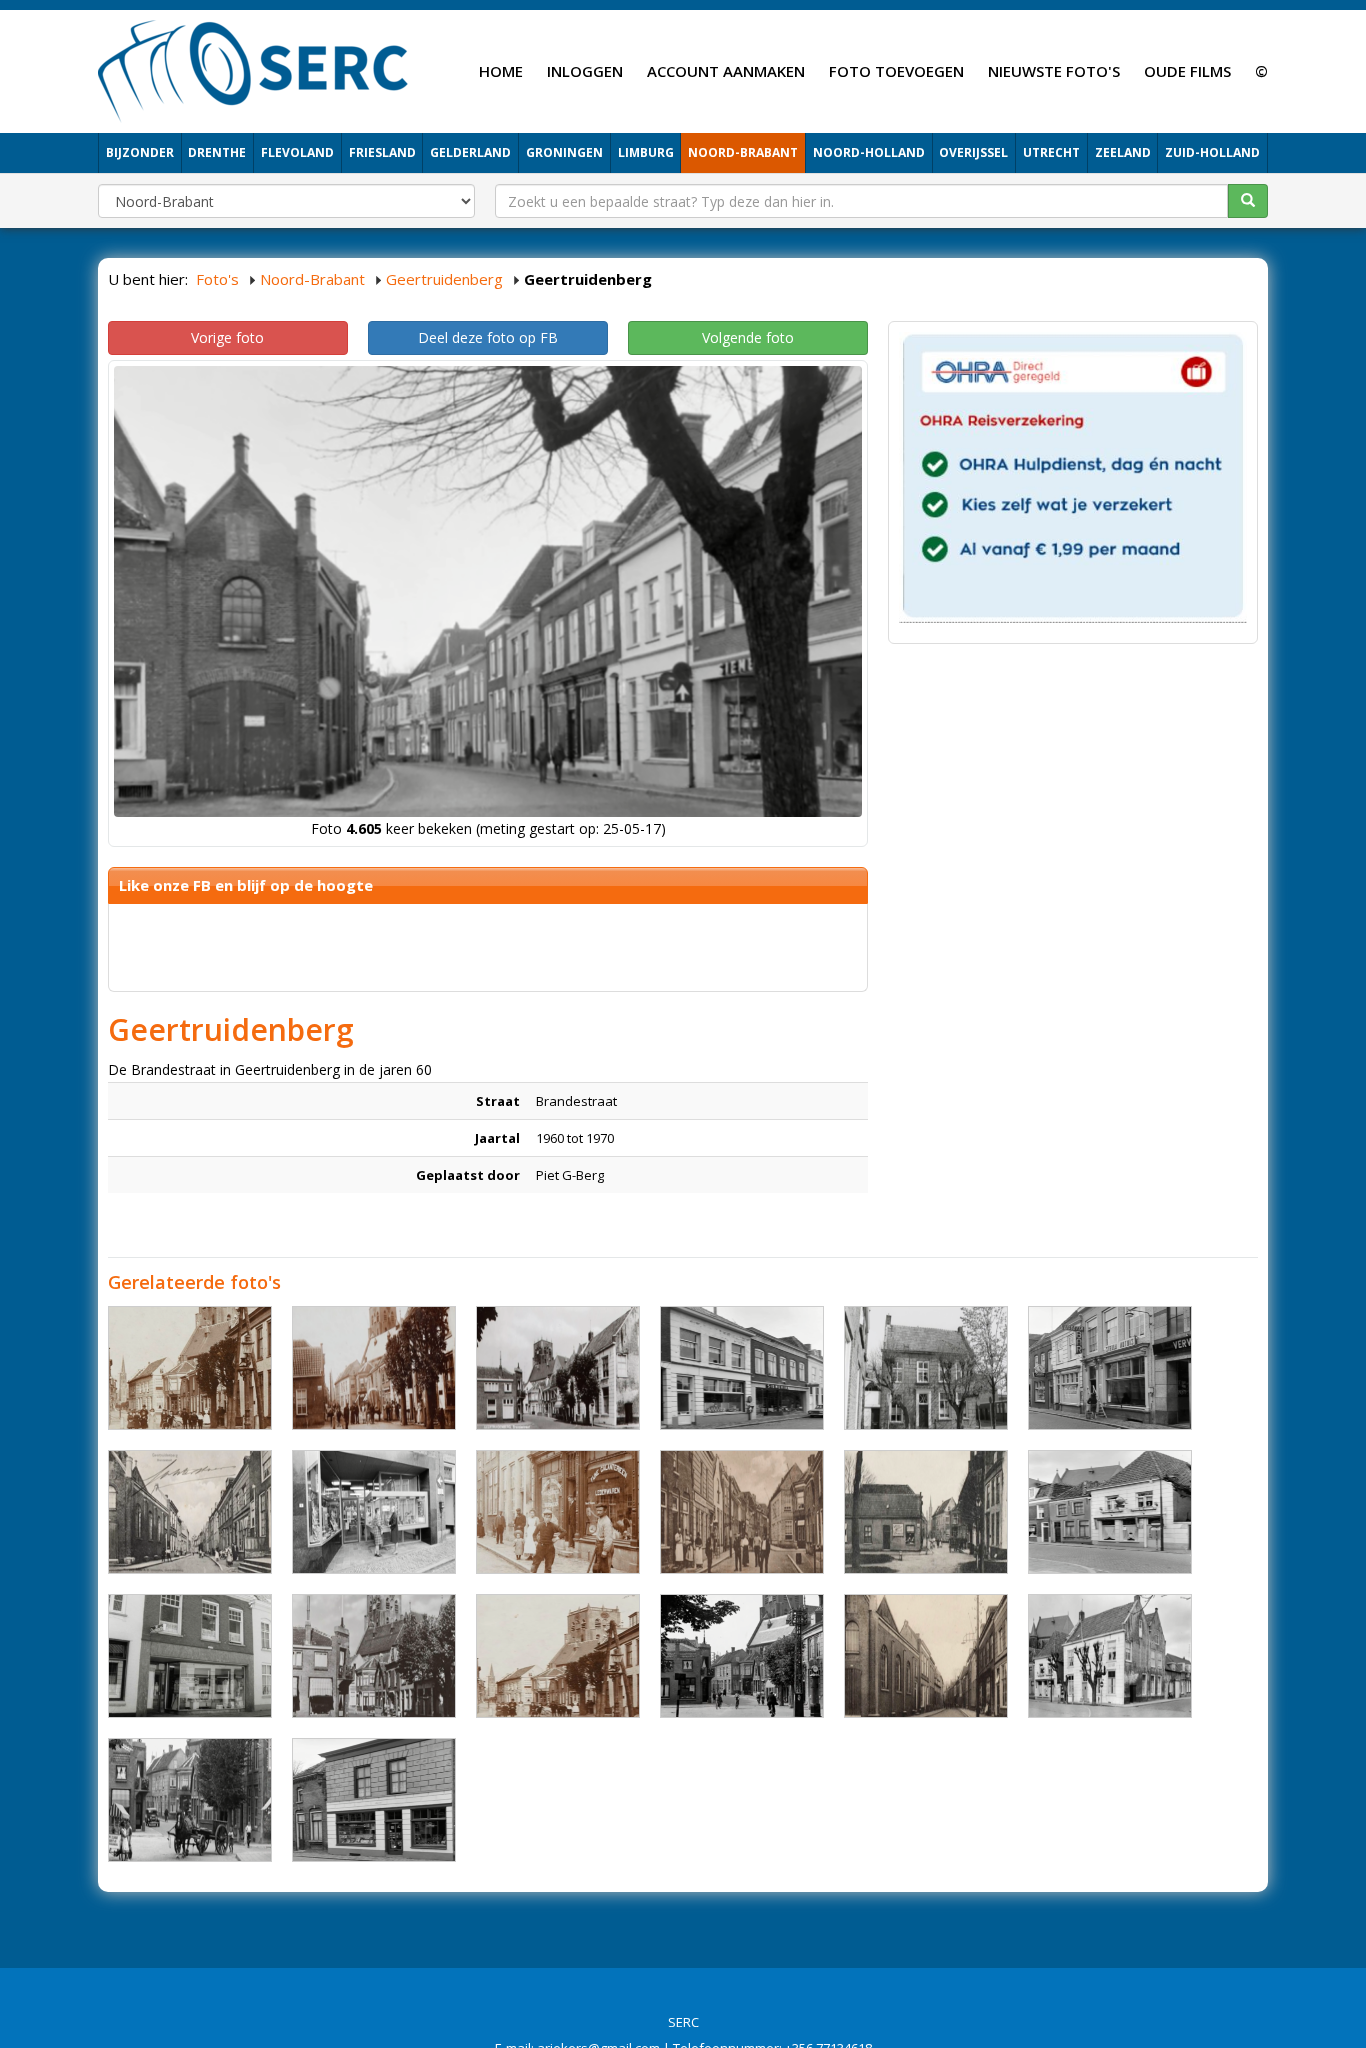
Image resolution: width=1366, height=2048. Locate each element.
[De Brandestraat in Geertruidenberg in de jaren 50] (1110, 1512)
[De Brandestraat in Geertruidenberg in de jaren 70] (374, 1512)
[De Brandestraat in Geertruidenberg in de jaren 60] (558, 1368)
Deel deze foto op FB (488, 337)
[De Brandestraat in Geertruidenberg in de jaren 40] (190, 1800)
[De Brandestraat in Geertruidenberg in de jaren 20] (190, 1368)
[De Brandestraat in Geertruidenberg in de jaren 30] (190, 1512)
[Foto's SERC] (253, 69)
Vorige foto (227, 337)
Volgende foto (748, 337)
